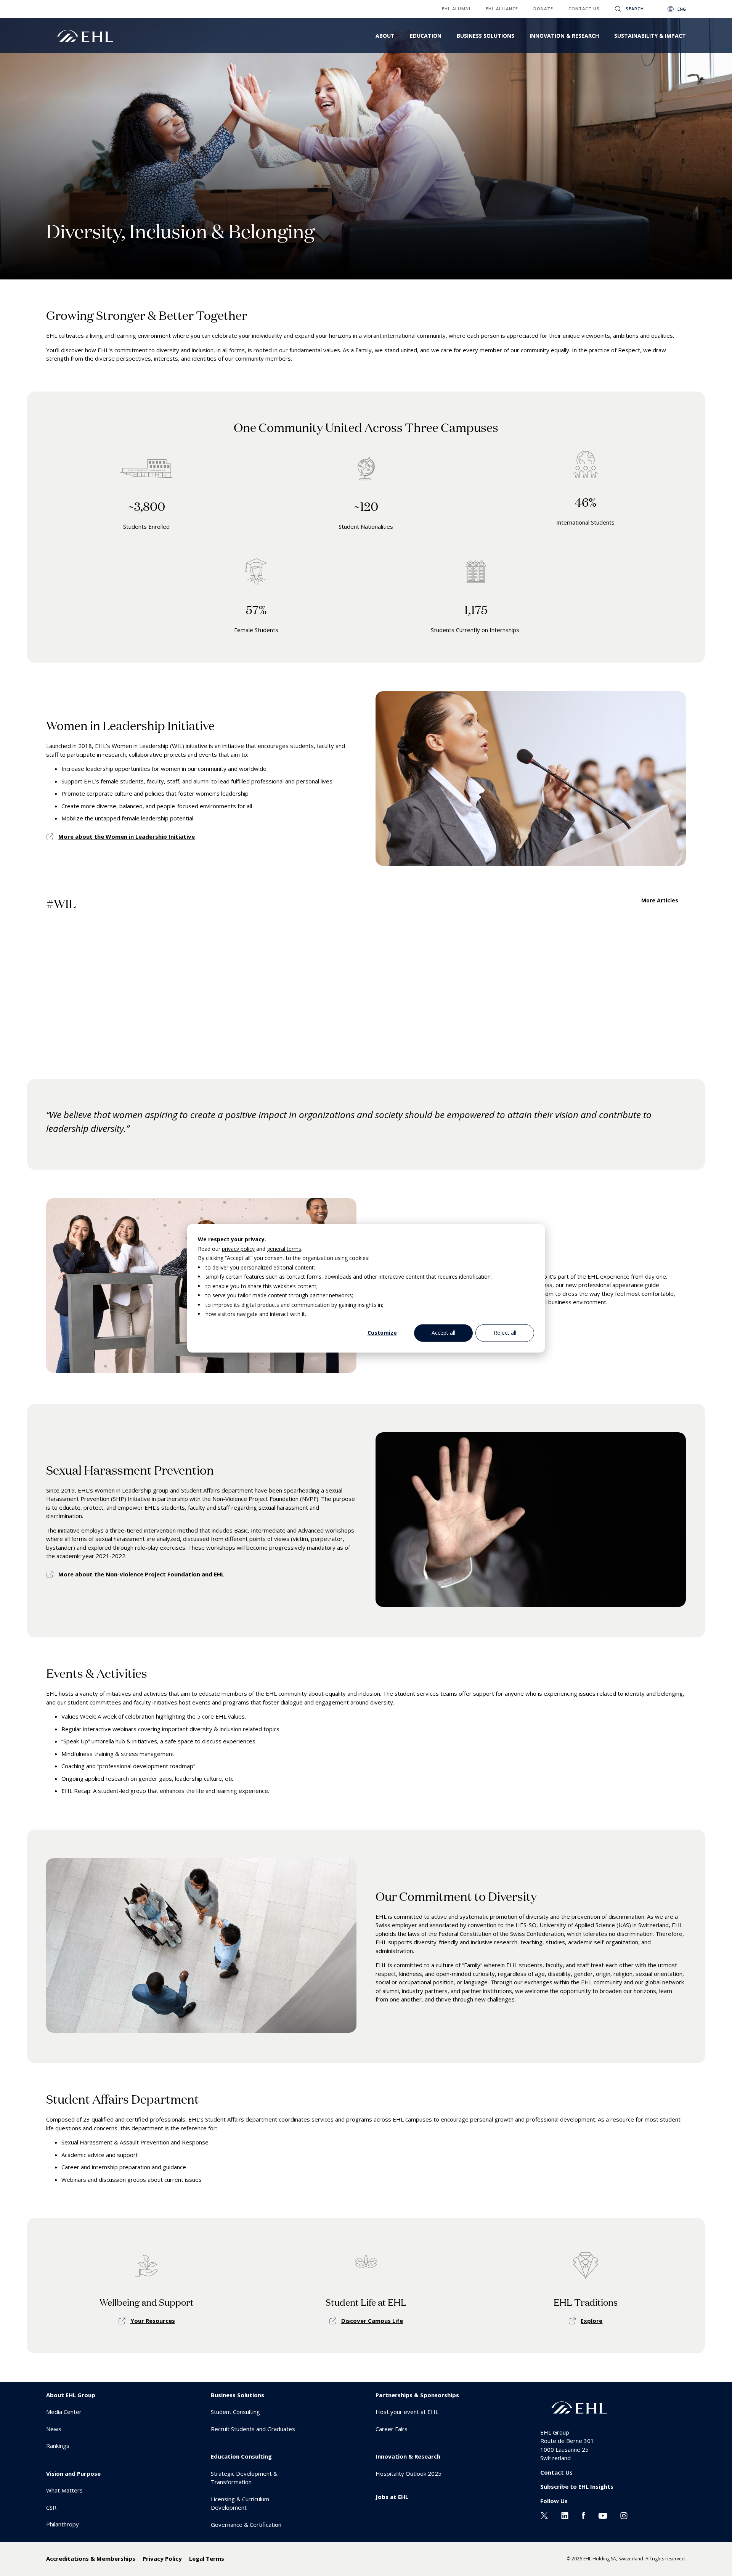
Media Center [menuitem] (64, 2412)
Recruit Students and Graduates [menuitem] (253, 2429)
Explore (592, 2321)
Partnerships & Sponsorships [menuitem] (417, 2395)
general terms (284, 1248)
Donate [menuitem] (543, 9)
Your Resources (153, 2321)
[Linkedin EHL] (565, 2515)
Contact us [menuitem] (584, 9)
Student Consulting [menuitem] (235, 2412)
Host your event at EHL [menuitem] (407, 2412)
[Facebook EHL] (583, 2515)
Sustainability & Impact (650, 36)
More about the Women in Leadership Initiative (127, 836)
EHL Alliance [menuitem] (502, 9)
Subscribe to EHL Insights (577, 2486)
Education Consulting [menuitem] (241, 2456)
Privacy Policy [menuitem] (162, 2558)
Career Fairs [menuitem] (392, 2429)
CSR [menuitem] (51, 2507)
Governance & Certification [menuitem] (246, 2525)
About (385, 36)
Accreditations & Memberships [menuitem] (91, 2558)
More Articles (660, 900)
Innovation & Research (564, 36)
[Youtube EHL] (603, 2515)
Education (426, 36)
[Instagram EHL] (624, 2515)
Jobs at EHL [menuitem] (392, 2497)
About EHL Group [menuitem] (71, 2395)
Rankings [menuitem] (58, 2446)
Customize (382, 1333)
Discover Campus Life (372, 2321)
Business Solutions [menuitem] (238, 2395)
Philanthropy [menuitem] (63, 2524)
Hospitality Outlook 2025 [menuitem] (409, 2473)
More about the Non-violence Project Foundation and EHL (141, 1574)
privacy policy (238, 1248)
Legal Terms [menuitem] (207, 2558)
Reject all (505, 1333)
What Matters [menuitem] (64, 2490)
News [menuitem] (54, 2429)
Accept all (443, 1333)
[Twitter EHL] (544, 2515)
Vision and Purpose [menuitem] (73, 2473)
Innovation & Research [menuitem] (408, 2456)
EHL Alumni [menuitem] (456, 9)
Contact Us (556, 2472)
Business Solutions (486, 36)
